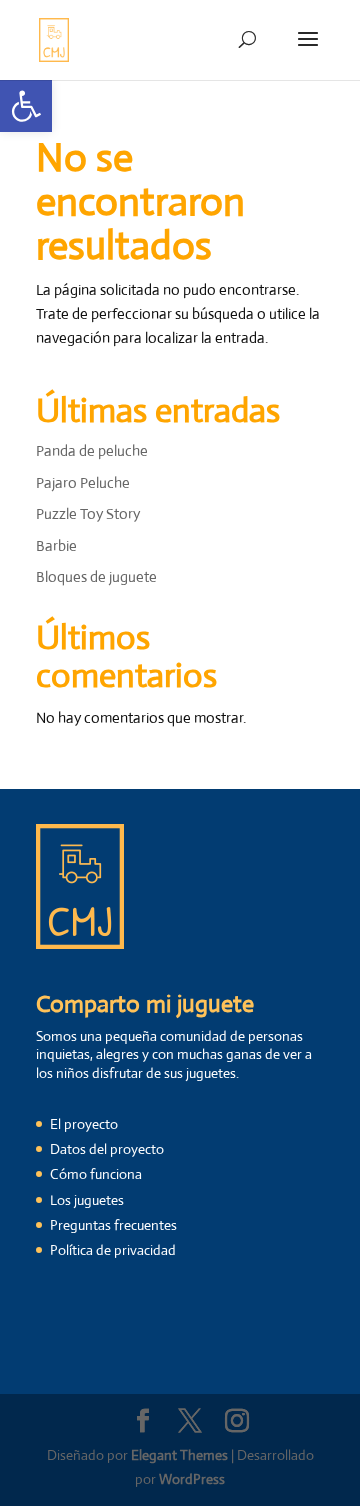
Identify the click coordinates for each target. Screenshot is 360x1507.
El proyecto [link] (84, 1124)
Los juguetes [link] (87, 1200)
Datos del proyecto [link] (107, 1149)
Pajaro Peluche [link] (83, 482)
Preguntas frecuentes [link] (113, 1225)
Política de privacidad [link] (113, 1250)
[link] (26, 106)
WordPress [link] (192, 1479)
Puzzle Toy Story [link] (88, 513)
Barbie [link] (56, 545)
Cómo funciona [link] (96, 1174)
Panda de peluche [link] (92, 450)
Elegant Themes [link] (179, 1455)
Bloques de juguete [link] (96, 576)
